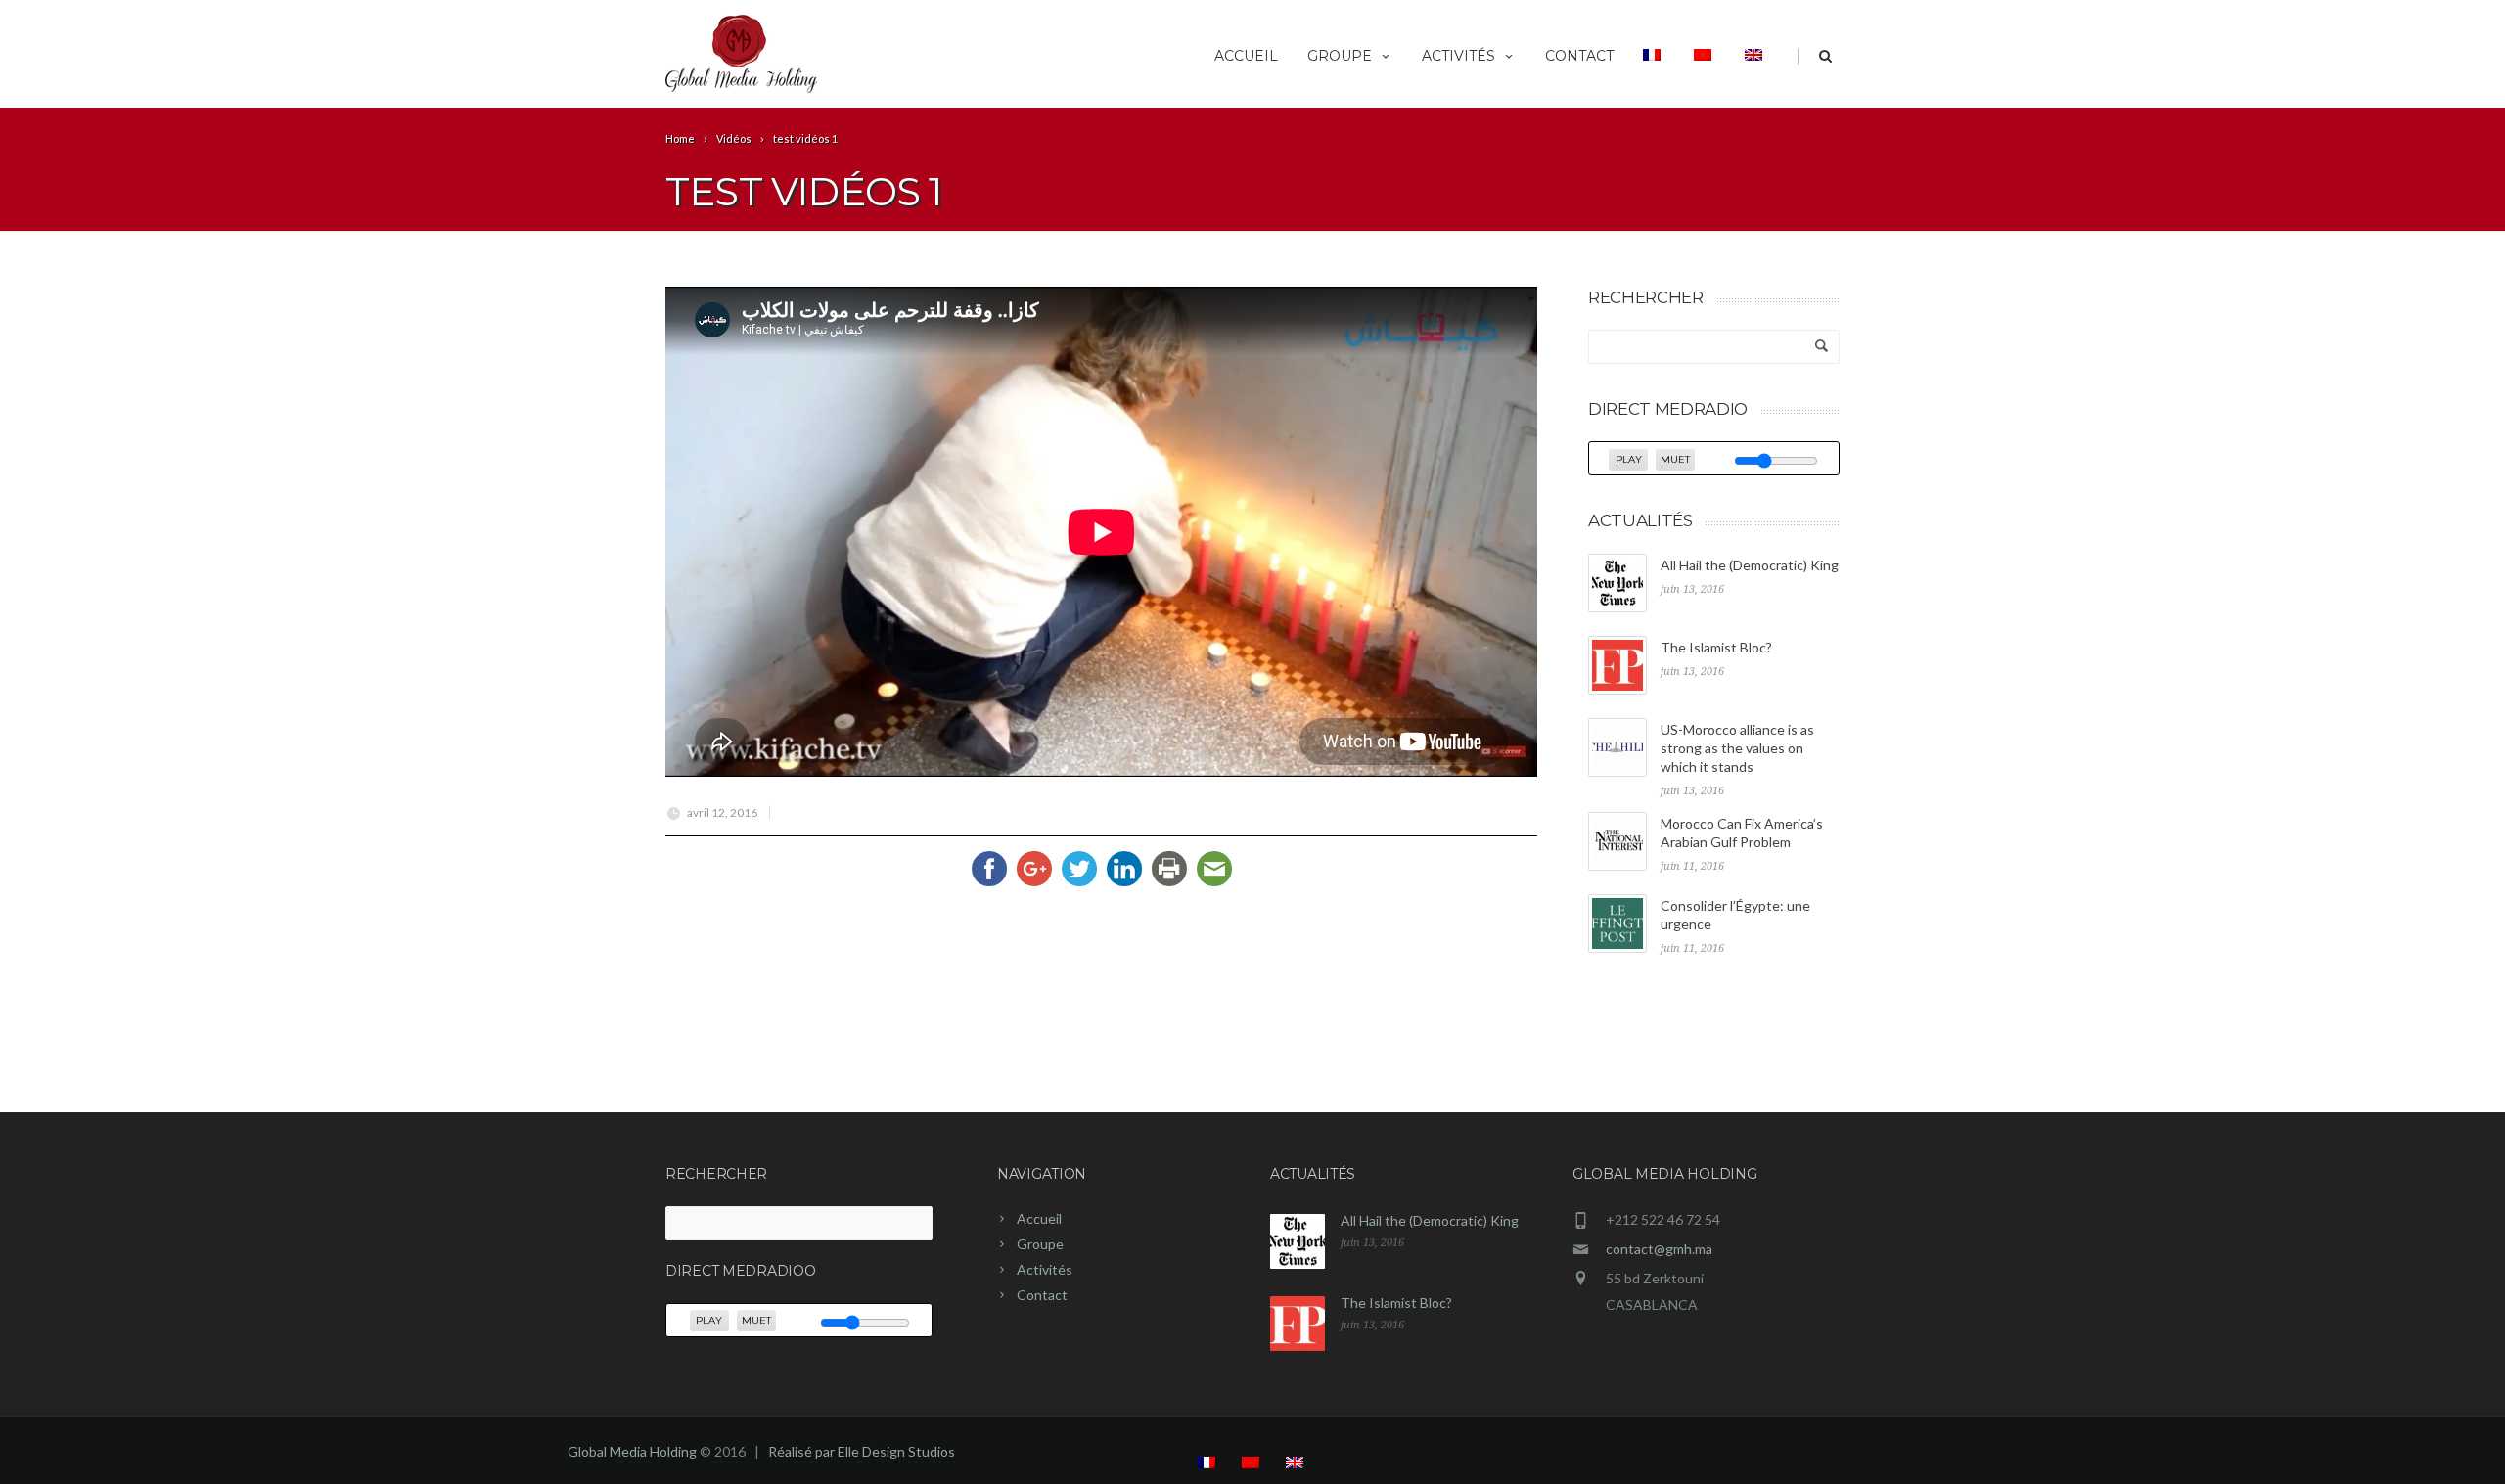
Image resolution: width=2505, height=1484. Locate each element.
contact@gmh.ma (1659, 1249)
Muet (1675, 459)
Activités (1458, 56)
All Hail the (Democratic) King (1750, 565)
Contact (1579, 56)
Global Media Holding (632, 1451)
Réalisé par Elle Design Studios (862, 1451)
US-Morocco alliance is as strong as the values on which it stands (1737, 748)
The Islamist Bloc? (1716, 647)
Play (1629, 459)
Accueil (1246, 56)
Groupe (1340, 56)
